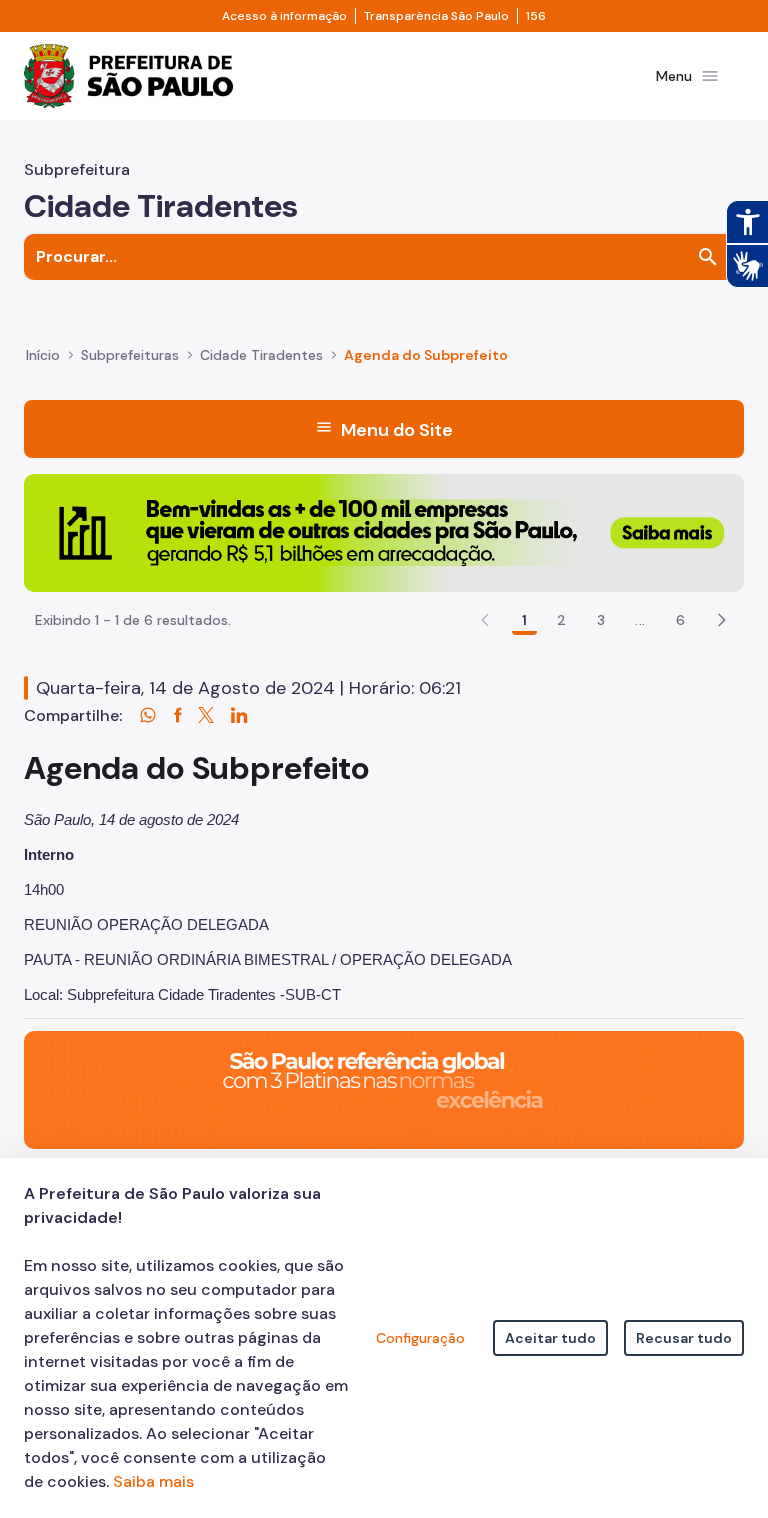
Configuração (420, 1338)
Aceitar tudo (550, 1338)
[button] (722, 620)
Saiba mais (153, 1481)
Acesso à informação (284, 16)
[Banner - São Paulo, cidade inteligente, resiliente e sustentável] (384, 1088)
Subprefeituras (130, 355)
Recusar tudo (684, 1338)
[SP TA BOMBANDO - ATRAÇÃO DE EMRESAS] (384, 531)
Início (43, 355)
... (640, 620)
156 (536, 16)
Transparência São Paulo (436, 16)
